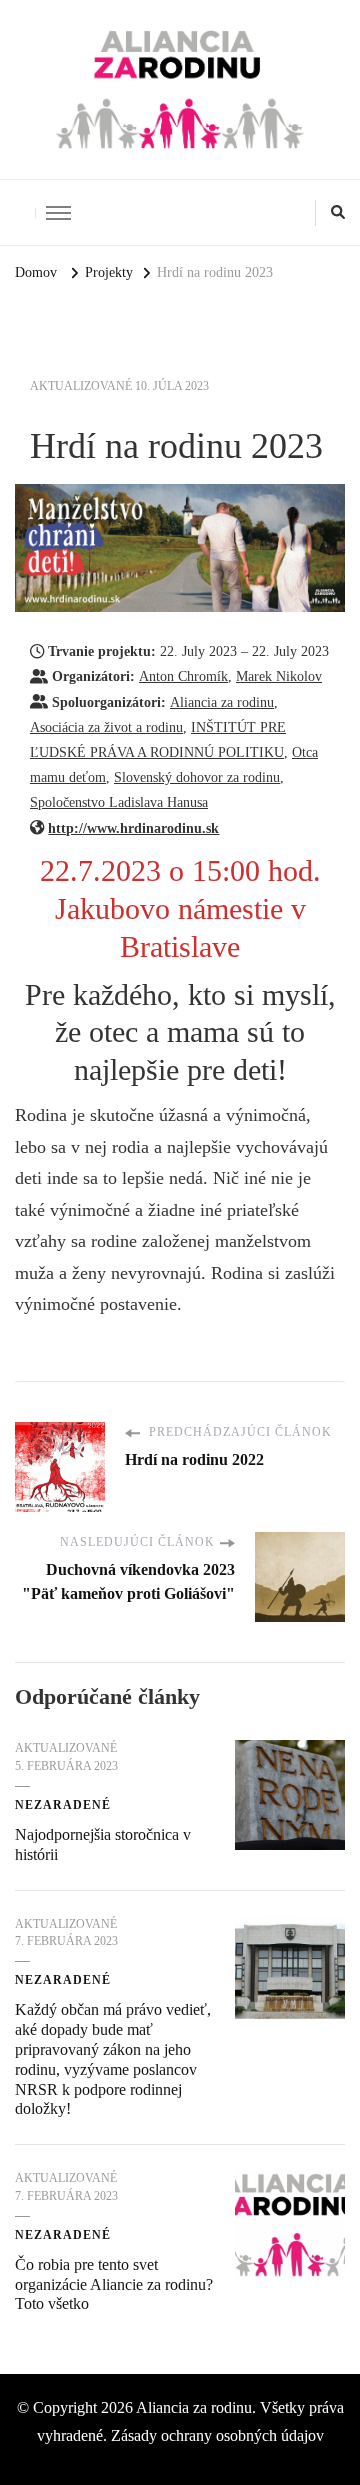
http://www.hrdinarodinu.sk (133, 828)
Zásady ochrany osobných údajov (217, 2435)
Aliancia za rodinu (222, 702)
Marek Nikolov (279, 676)
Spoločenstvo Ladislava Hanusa (119, 802)
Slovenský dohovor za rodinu (197, 777)
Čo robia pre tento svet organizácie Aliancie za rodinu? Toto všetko (114, 2284)
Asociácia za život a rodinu (106, 727)
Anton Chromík (183, 676)
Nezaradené (63, 1805)
